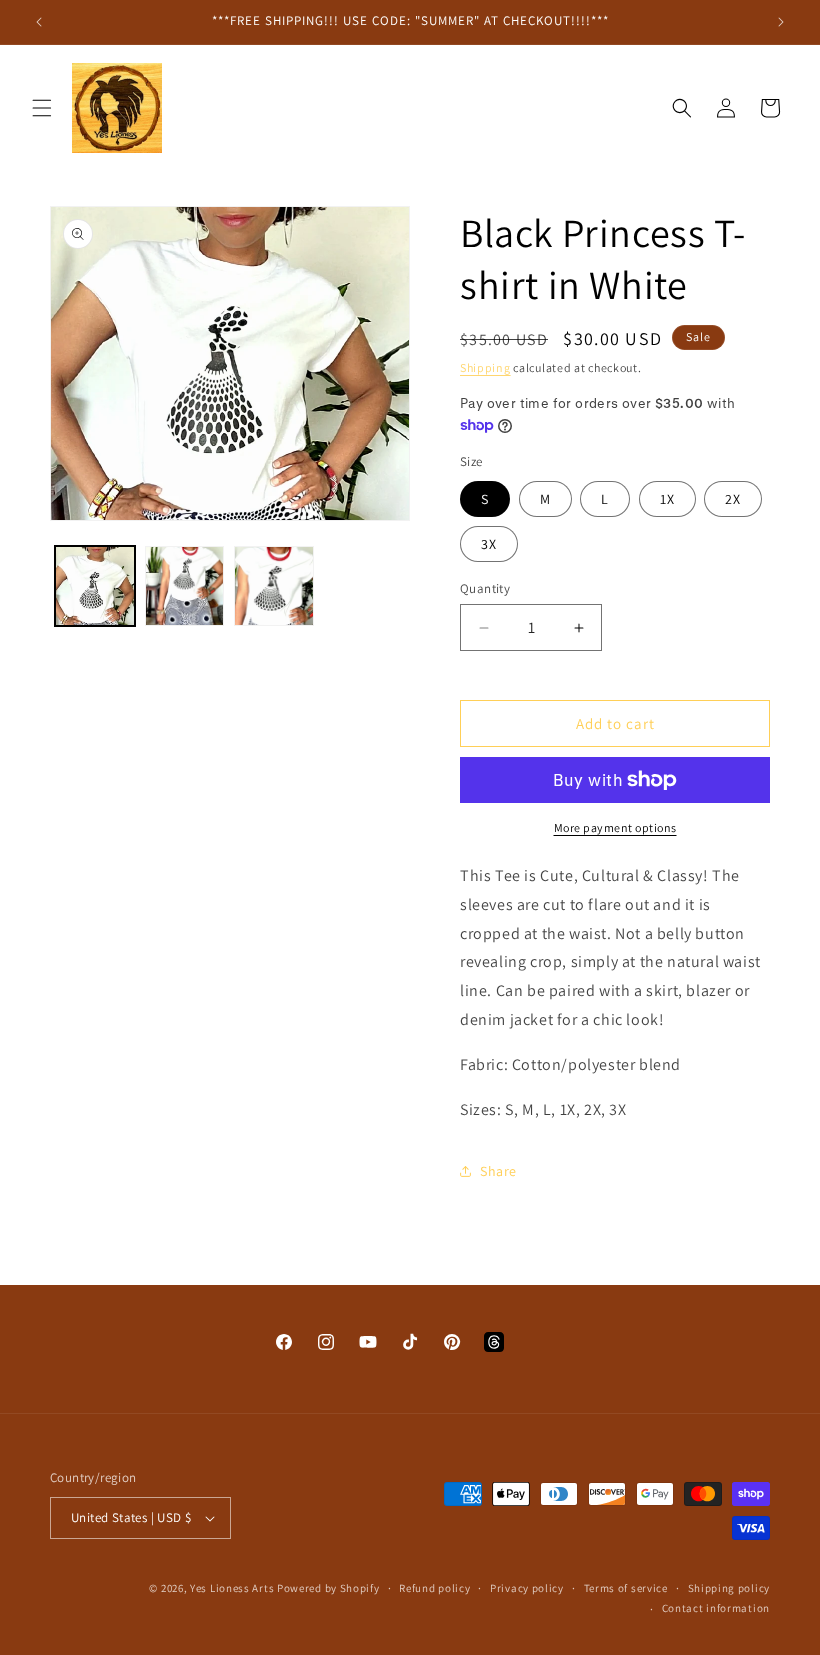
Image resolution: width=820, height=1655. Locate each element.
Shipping (485, 367)
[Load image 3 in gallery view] (274, 586)
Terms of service (626, 1588)
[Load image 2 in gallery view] (185, 586)
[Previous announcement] (39, 22)
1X (667, 499)
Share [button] (498, 1171)
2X (733, 499)
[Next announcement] (781, 22)
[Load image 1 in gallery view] (95, 586)
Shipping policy (729, 1588)
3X (489, 544)
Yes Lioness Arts (232, 1588)
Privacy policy (527, 1588)
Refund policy (434, 1588)
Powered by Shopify (328, 1588)
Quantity (485, 588)
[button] (42, 108)
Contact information (716, 1608)
